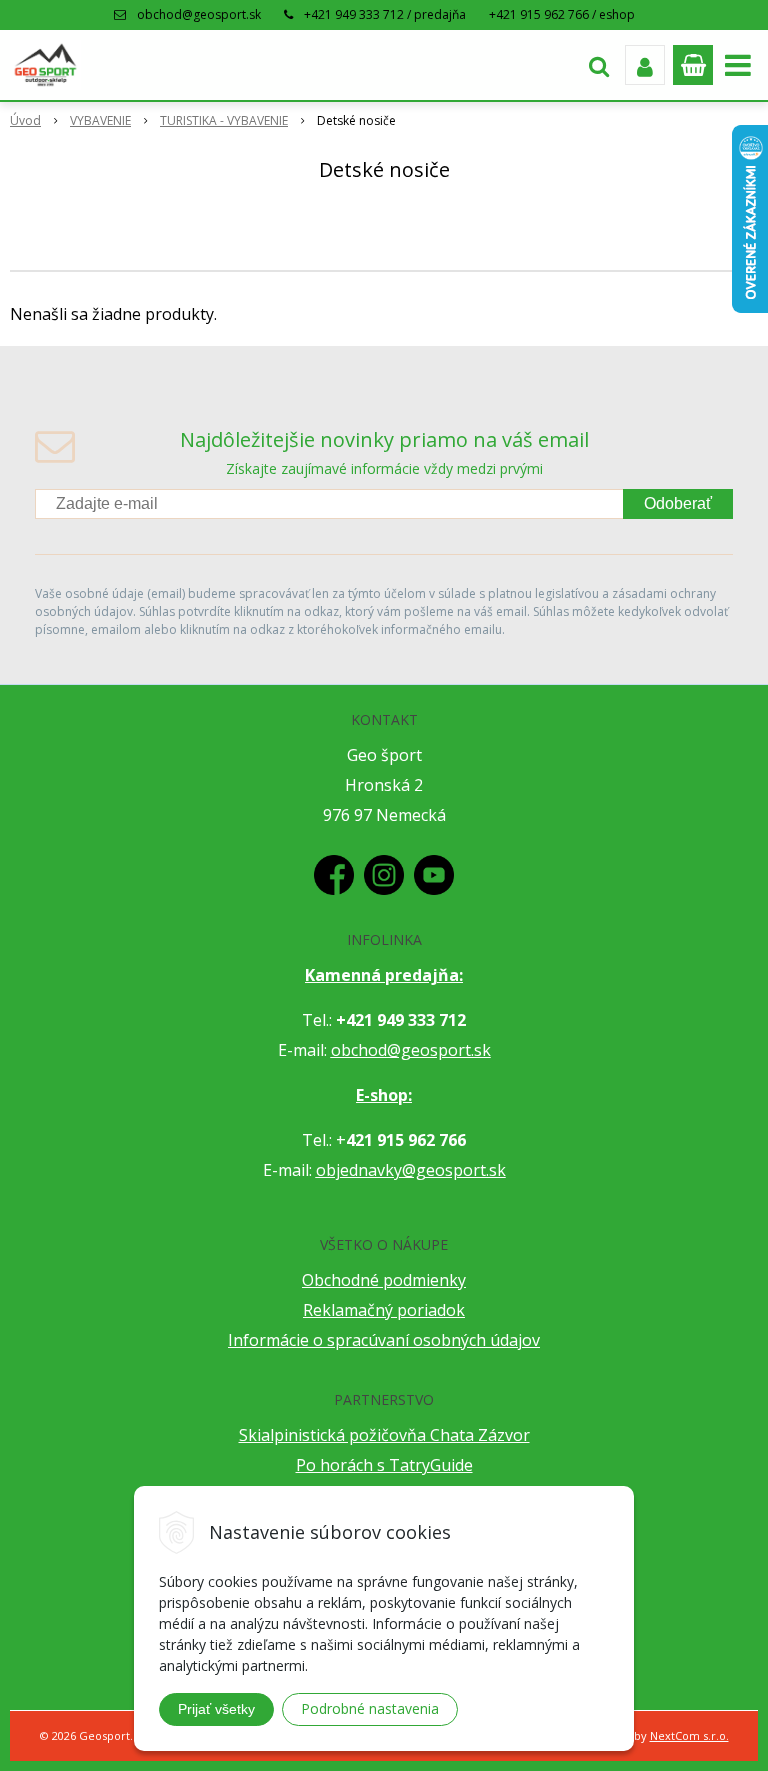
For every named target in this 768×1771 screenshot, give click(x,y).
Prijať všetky (216, 1709)
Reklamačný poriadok (384, 1310)
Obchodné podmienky (384, 1280)
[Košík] (693, 65)
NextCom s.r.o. (689, 1735)
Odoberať (678, 503)
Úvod (25, 120)
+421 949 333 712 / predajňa (385, 14)
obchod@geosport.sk (199, 14)
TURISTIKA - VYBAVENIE (224, 120)
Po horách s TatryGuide (384, 1465)
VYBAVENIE (100, 120)
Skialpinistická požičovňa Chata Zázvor (384, 1435)
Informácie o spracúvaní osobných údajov (384, 1340)
